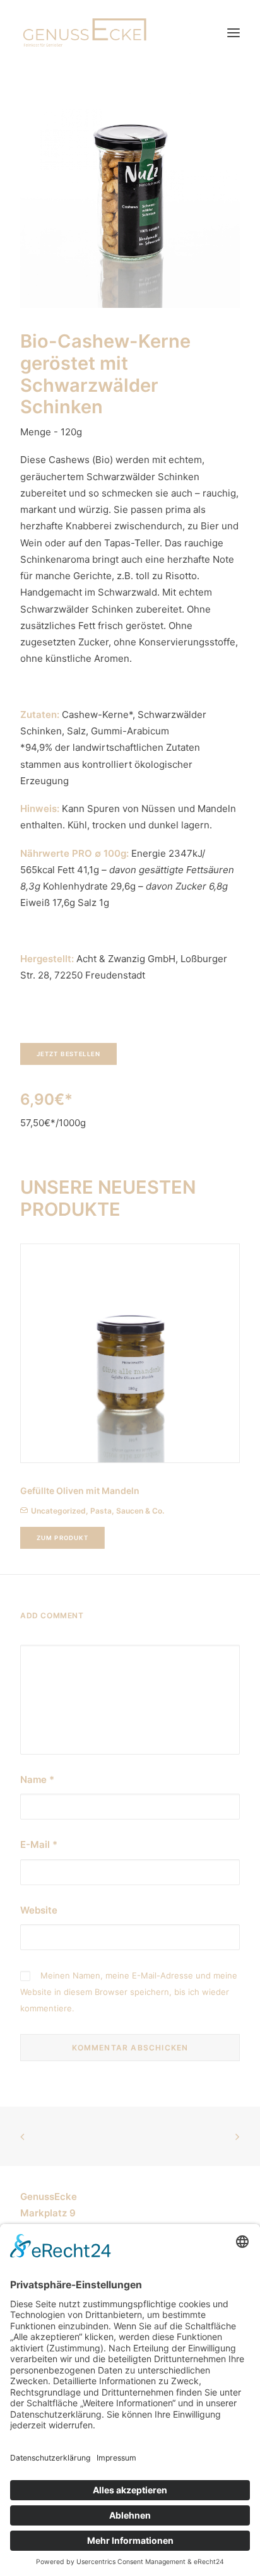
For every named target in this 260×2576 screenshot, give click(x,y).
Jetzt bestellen (69, 1054)
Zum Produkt (63, 1538)
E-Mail (39, 1844)
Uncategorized (58, 1511)
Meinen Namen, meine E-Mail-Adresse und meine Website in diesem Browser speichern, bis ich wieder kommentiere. (129, 1992)
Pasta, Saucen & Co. (127, 1511)
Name (37, 1779)
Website (39, 1910)
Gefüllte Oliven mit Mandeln (80, 1491)
